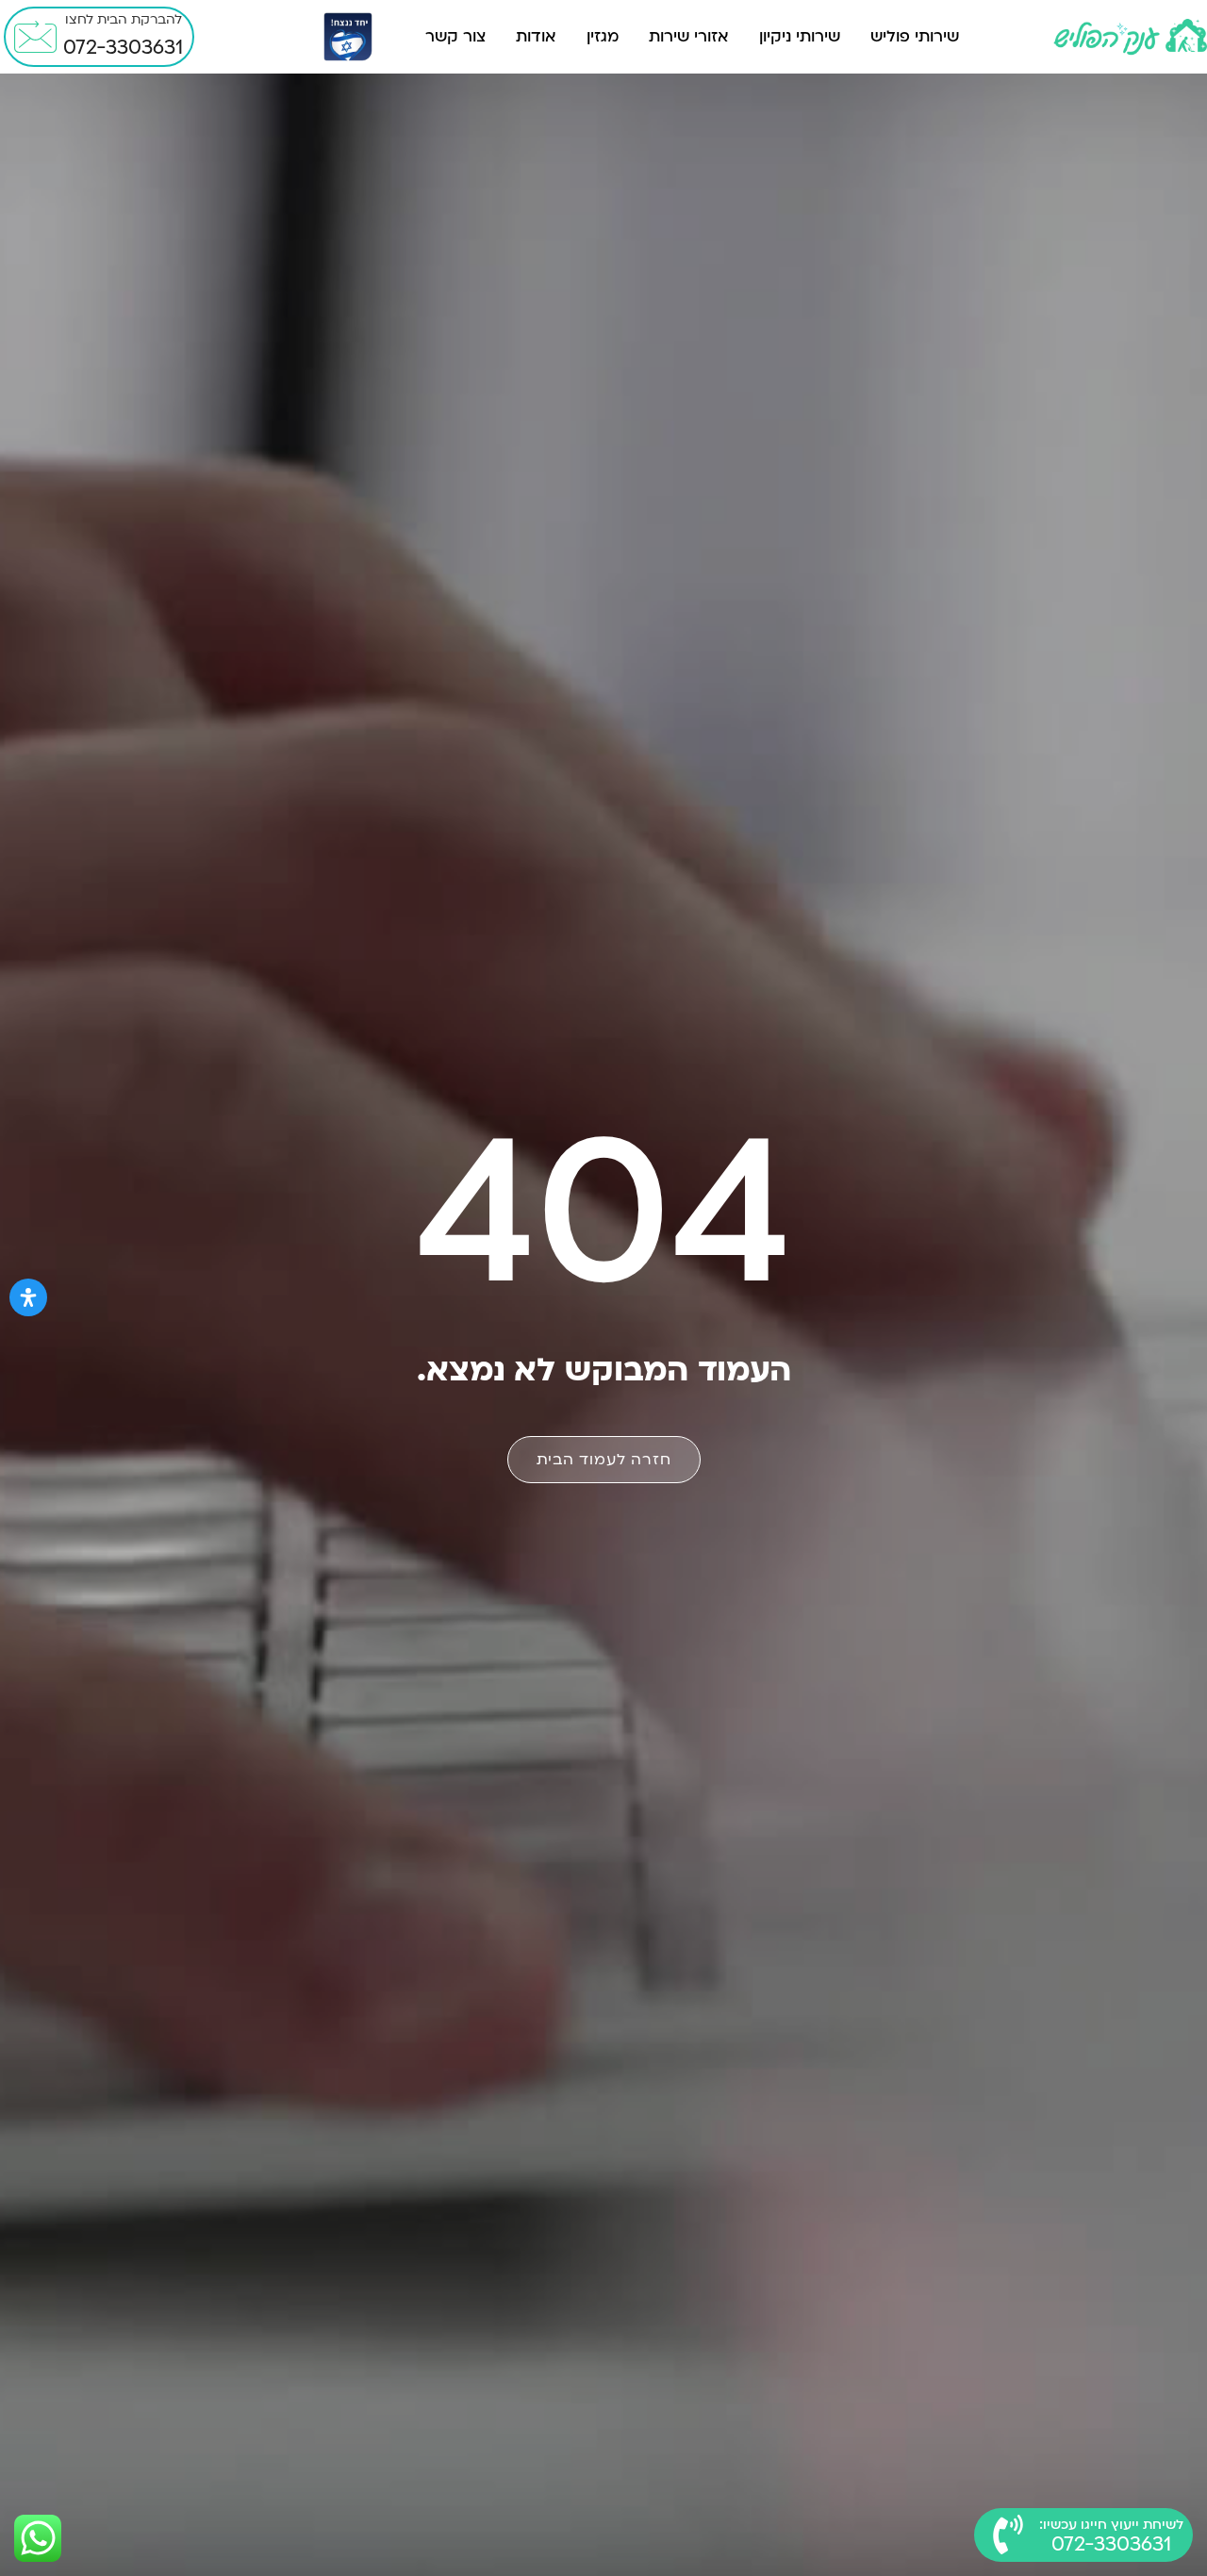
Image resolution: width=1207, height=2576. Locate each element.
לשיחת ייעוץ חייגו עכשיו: (1111, 2525)
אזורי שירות (689, 36)
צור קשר (455, 36)
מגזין (603, 36)
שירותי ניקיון (800, 36)
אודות (536, 36)
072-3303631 (123, 48)
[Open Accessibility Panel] (28, 1297)
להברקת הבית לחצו (124, 19)
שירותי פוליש (915, 36)
